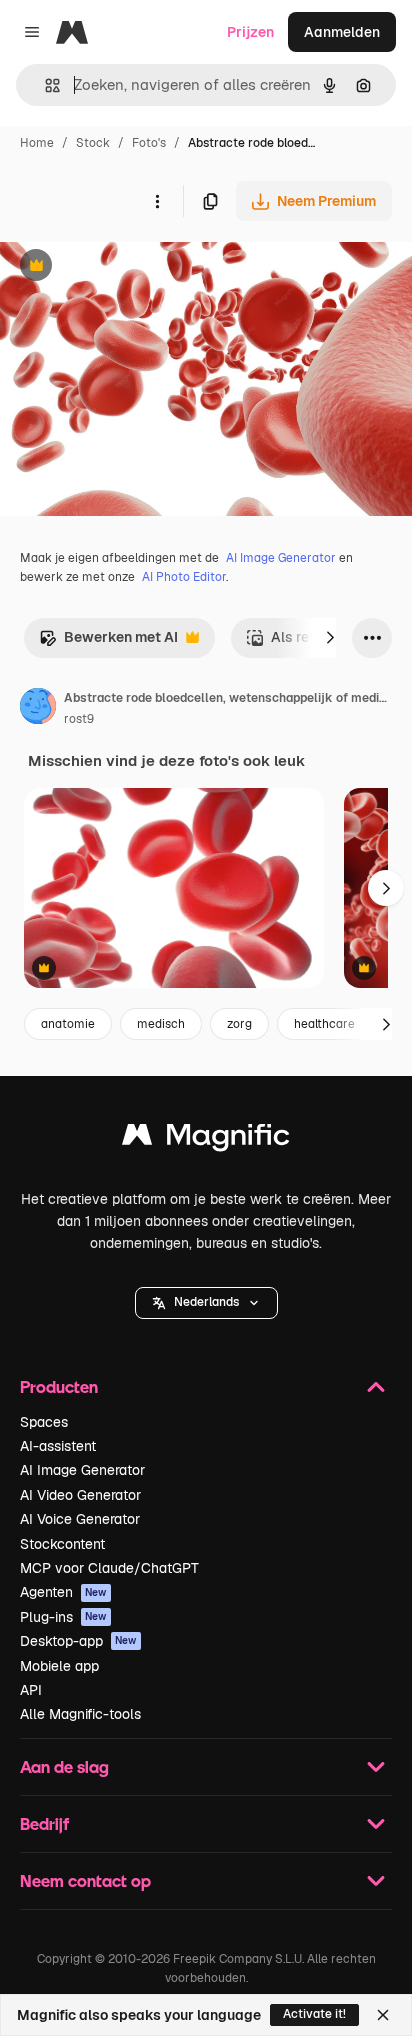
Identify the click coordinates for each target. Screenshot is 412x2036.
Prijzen (250, 32)
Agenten (63, 1592)
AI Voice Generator (80, 1519)
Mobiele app (59, 1666)
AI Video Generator (80, 1495)
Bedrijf (44, 1823)
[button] (206, 1303)
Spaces (44, 1422)
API (31, 1690)
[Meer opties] (157, 201)
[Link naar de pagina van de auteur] (38, 709)
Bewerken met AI (108, 642)
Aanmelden (342, 32)
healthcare (324, 1024)
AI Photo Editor (184, 577)
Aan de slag (64, 1766)
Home (37, 143)
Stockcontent (62, 1544)
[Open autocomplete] (44, 85)
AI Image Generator (281, 558)
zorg (239, 1024)
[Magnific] (206, 1139)
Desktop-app (78, 1641)
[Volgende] (330, 638)
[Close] (383, 2015)
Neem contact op (85, 1880)
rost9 (79, 719)
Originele (131, 267)
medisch (161, 1024)
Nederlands (206, 1302)
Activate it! (314, 2014)
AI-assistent (58, 1446)
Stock (93, 143)
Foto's (149, 143)
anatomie (68, 1024)
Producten (59, 1386)
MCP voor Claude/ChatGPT (109, 1568)
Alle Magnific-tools (80, 1714)
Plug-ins (63, 1617)
